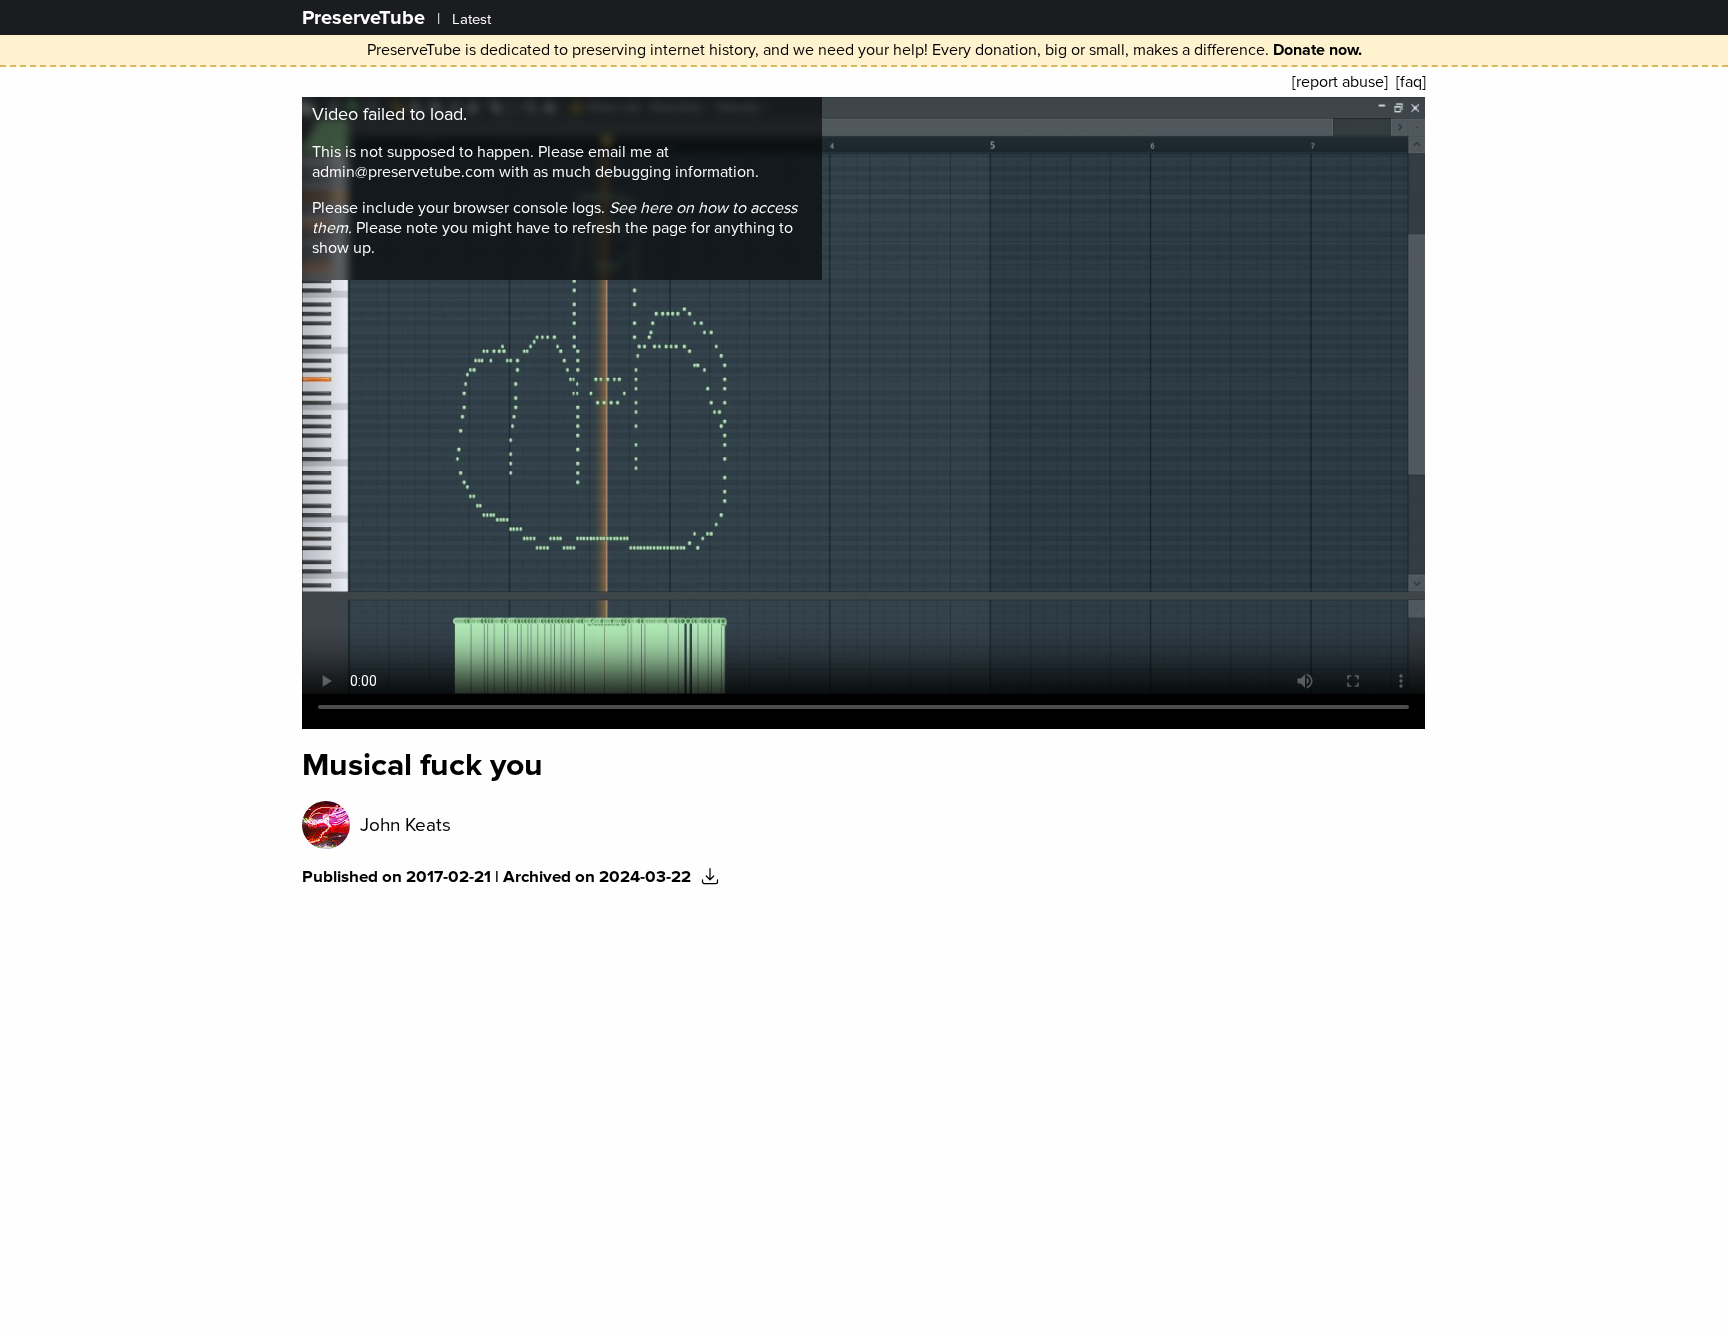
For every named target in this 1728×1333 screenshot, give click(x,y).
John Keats (405, 825)
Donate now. (1317, 50)
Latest (471, 19)
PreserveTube (363, 17)
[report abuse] (1340, 82)
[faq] (1411, 82)
